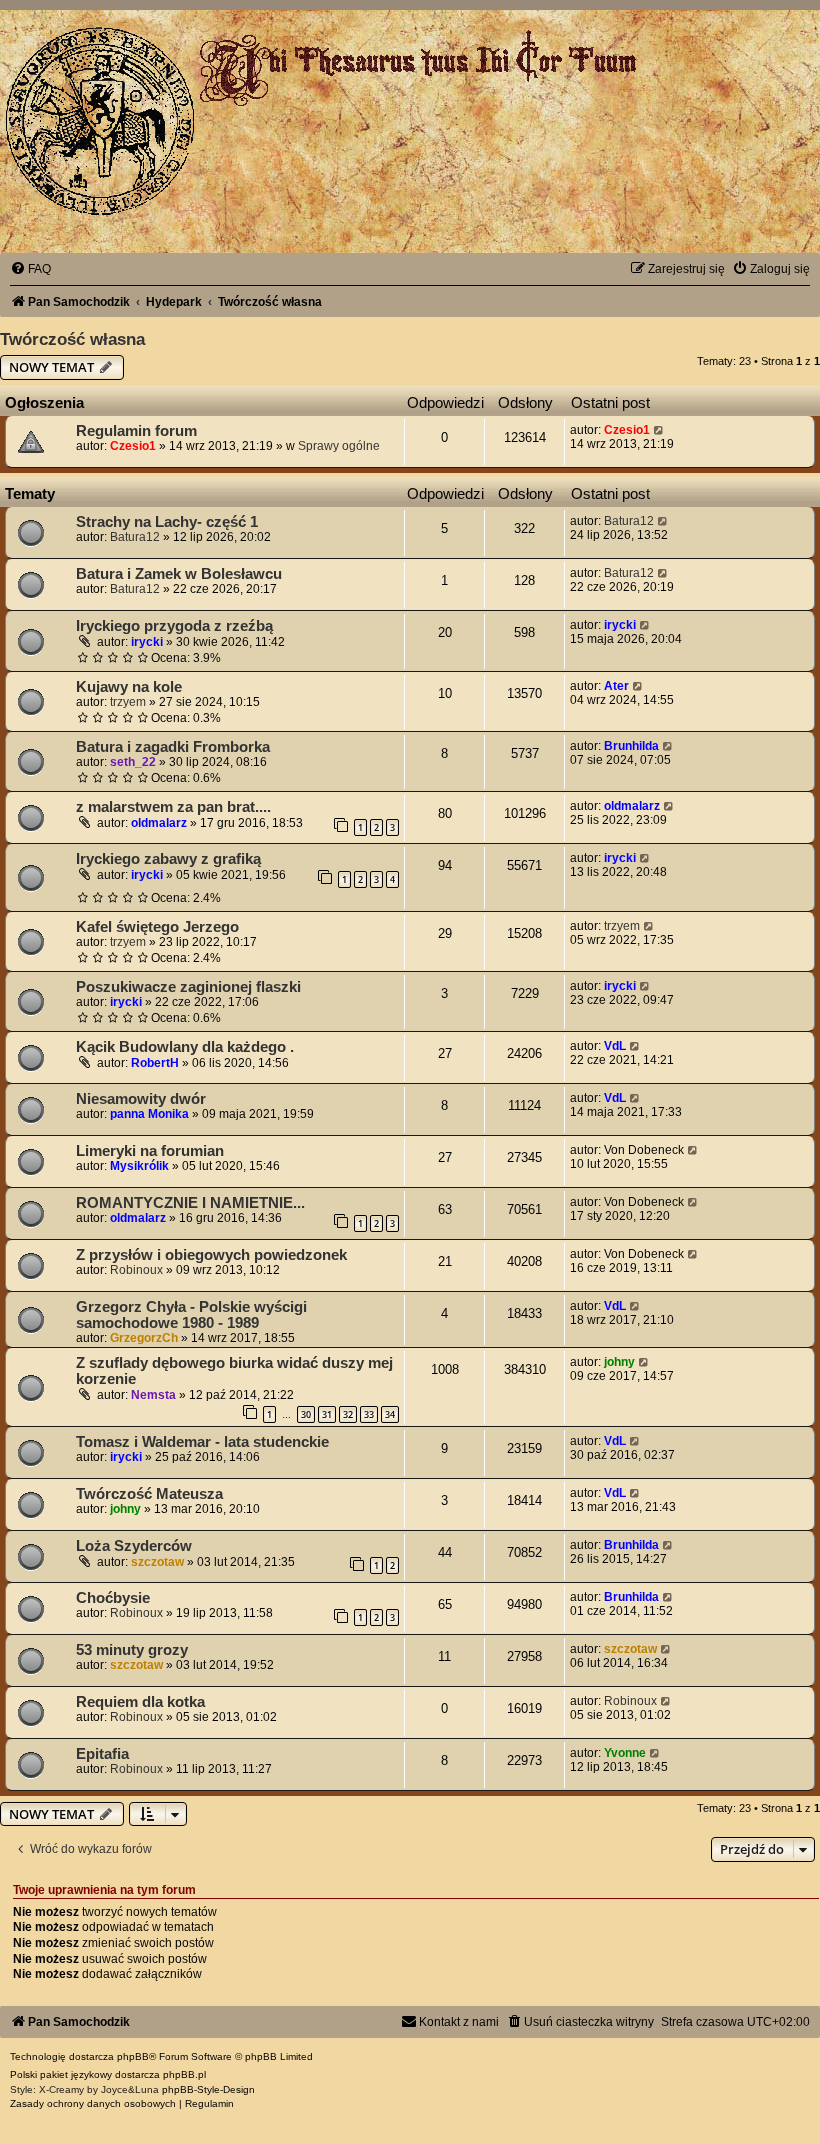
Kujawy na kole (129, 687)
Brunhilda (631, 746)
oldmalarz (159, 823)
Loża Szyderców (134, 1546)
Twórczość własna (72, 339)
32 (348, 1414)
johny (619, 1362)
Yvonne (625, 1753)
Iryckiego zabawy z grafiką (168, 859)
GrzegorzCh (144, 1338)
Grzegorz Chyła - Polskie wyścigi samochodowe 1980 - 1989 (191, 1315)
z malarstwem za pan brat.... (173, 807)
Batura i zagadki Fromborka (173, 747)
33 (369, 1414)
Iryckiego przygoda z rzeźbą (174, 626)
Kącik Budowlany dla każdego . (185, 1047)
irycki (147, 642)
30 (306, 1414)
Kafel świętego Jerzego (157, 927)
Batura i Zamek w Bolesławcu (179, 574)
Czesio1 (133, 446)
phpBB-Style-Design (208, 2089)
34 (390, 1414)
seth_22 (133, 762)
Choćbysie (113, 1598)
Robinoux (136, 1270)
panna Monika (149, 1114)
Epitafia (102, 1754)
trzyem (128, 702)
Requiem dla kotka (140, 1702)
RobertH (155, 1063)
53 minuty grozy (132, 1650)
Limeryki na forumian (150, 1151)
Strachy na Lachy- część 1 (167, 522)
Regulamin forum (136, 431)
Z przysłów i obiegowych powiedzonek (211, 1255)
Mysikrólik (139, 1166)
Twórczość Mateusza (149, 1494)
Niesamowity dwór (141, 1099)
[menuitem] (30, 269)
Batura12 (135, 537)
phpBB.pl (184, 2074)
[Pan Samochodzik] (100, 121)
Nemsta (153, 1395)
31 (327, 1414)
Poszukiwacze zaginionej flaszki (188, 987)
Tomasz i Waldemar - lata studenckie (202, 1442)
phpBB (133, 2056)
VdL (615, 1046)
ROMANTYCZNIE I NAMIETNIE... (190, 1203)
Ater (616, 686)
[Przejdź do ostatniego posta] (659, 430)
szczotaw (157, 1562)
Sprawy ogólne (339, 446)
